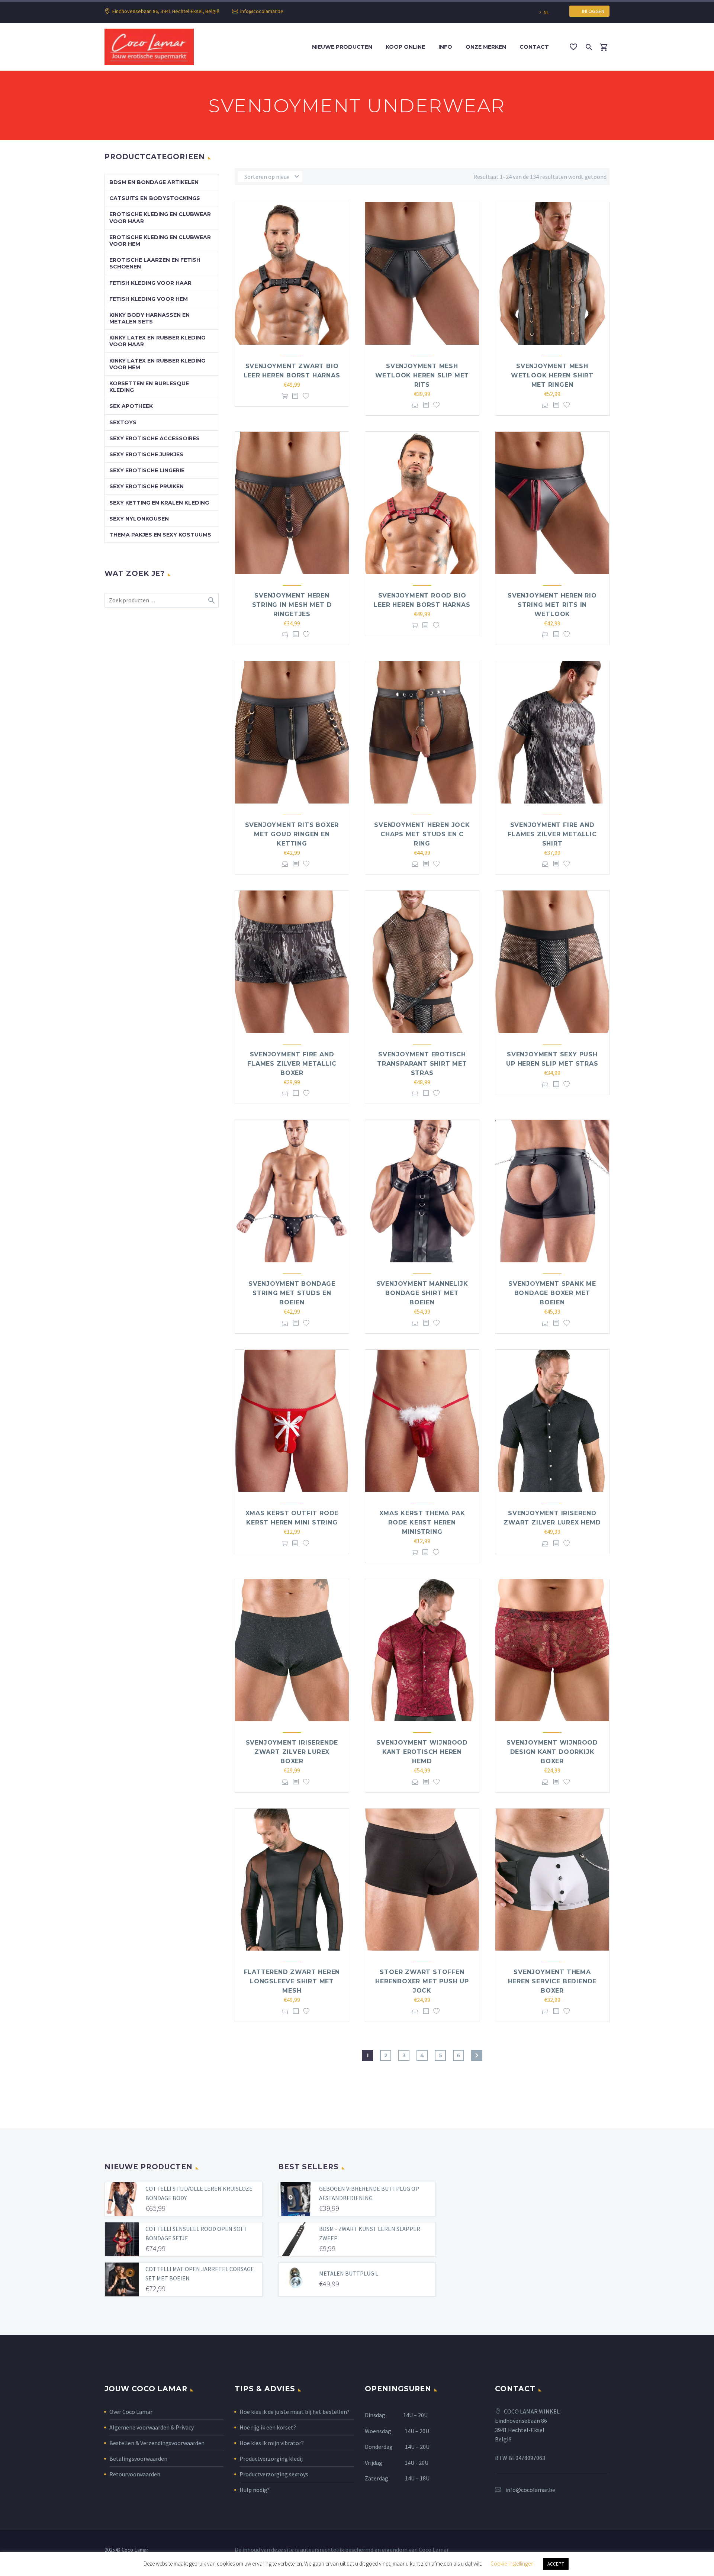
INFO (445, 47)
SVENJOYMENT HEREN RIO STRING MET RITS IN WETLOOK (552, 605)
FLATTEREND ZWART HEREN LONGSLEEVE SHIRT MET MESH (292, 1981)
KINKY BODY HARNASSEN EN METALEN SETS (149, 318)
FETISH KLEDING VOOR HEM (149, 299)
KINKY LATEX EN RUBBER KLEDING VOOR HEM (157, 364)
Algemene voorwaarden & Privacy (152, 2427)
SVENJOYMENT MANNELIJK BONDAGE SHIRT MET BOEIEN (422, 1293)
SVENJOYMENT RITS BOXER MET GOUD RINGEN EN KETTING (292, 834)
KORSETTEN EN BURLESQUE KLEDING (149, 387)
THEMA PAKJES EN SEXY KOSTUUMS (160, 535)
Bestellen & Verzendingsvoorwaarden (157, 2443)
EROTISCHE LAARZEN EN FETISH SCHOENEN (155, 263)
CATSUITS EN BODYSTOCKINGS (155, 198)
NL (546, 12)
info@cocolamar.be (262, 11)
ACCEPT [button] (556, 2564)
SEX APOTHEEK (131, 406)
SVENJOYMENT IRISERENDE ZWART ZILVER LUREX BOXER (292, 1752)
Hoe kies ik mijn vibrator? (272, 2443)
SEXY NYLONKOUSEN (139, 519)
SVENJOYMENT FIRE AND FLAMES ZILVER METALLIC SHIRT (552, 834)
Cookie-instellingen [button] (512, 2564)
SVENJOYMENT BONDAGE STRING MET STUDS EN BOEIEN (292, 1293)
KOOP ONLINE (405, 47)
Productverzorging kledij (271, 2459)
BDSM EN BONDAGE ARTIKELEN (154, 182)
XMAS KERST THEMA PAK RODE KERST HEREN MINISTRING (422, 1522)
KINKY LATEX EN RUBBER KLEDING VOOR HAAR (157, 341)
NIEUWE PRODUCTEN (342, 47)
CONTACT (534, 47)
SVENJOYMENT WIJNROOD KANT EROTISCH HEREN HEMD (422, 1752)
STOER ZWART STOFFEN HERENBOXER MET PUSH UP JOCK (422, 1981)
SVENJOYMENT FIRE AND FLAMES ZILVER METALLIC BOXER (292, 1064)
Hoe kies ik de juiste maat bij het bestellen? (295, 2412)
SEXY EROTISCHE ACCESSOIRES (155, 438)
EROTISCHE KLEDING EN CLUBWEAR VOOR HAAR (160, 218)
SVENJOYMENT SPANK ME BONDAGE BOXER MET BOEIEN (552, 1293)
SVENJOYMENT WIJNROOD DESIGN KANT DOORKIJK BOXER (552, 1752)
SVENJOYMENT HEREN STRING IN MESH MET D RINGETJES (292, 605)
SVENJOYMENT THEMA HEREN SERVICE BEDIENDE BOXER (552, 1981)
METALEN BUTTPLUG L (349, 2273)
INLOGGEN (591, 11)
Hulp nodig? (255, 2490)
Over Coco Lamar (131, 2412)
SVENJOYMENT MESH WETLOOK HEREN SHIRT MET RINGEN (552, 375)
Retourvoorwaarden (135, 2474)
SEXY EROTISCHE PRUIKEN (147, 486)
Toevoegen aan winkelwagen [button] (285, 396)
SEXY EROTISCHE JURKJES (146, 454)
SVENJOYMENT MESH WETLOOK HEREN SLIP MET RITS (422, 375)
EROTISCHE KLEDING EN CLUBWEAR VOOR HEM (160, 241)
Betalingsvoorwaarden (138, 2459)
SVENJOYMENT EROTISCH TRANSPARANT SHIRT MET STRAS (422, 1064)
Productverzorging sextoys (274, 2474)
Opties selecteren (415, 405)
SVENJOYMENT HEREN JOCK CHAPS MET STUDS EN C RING (422, 834)
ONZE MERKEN (486, 47)
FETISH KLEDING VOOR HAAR (150, 283)
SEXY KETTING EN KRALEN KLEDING (159, 503)
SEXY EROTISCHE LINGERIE (147, 470)
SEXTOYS (123, 422)
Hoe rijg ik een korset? (268, 2427)
